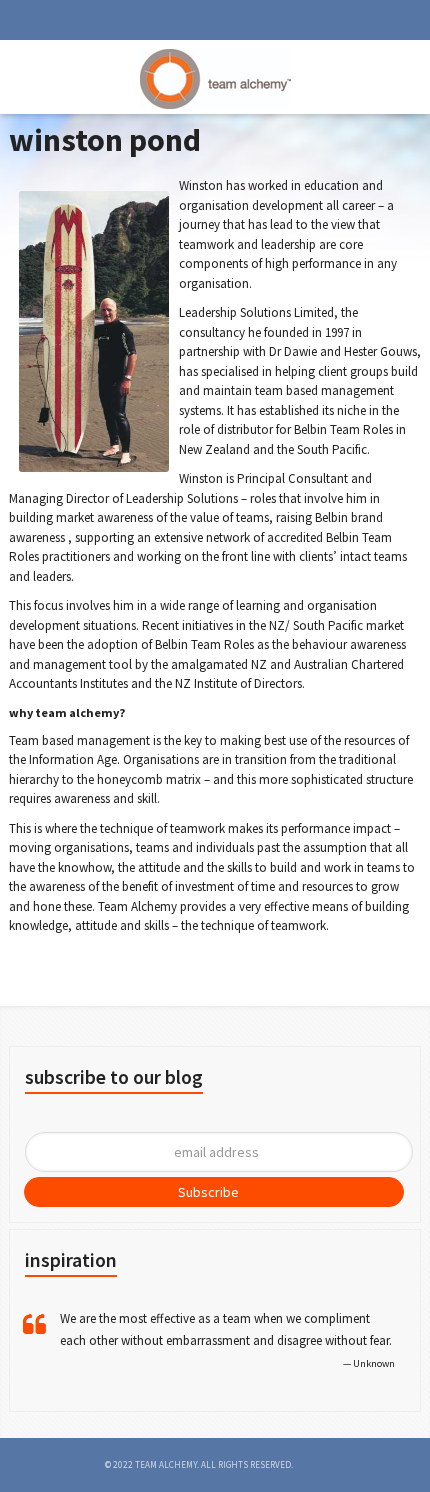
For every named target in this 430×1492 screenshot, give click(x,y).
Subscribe (208, 1192)
